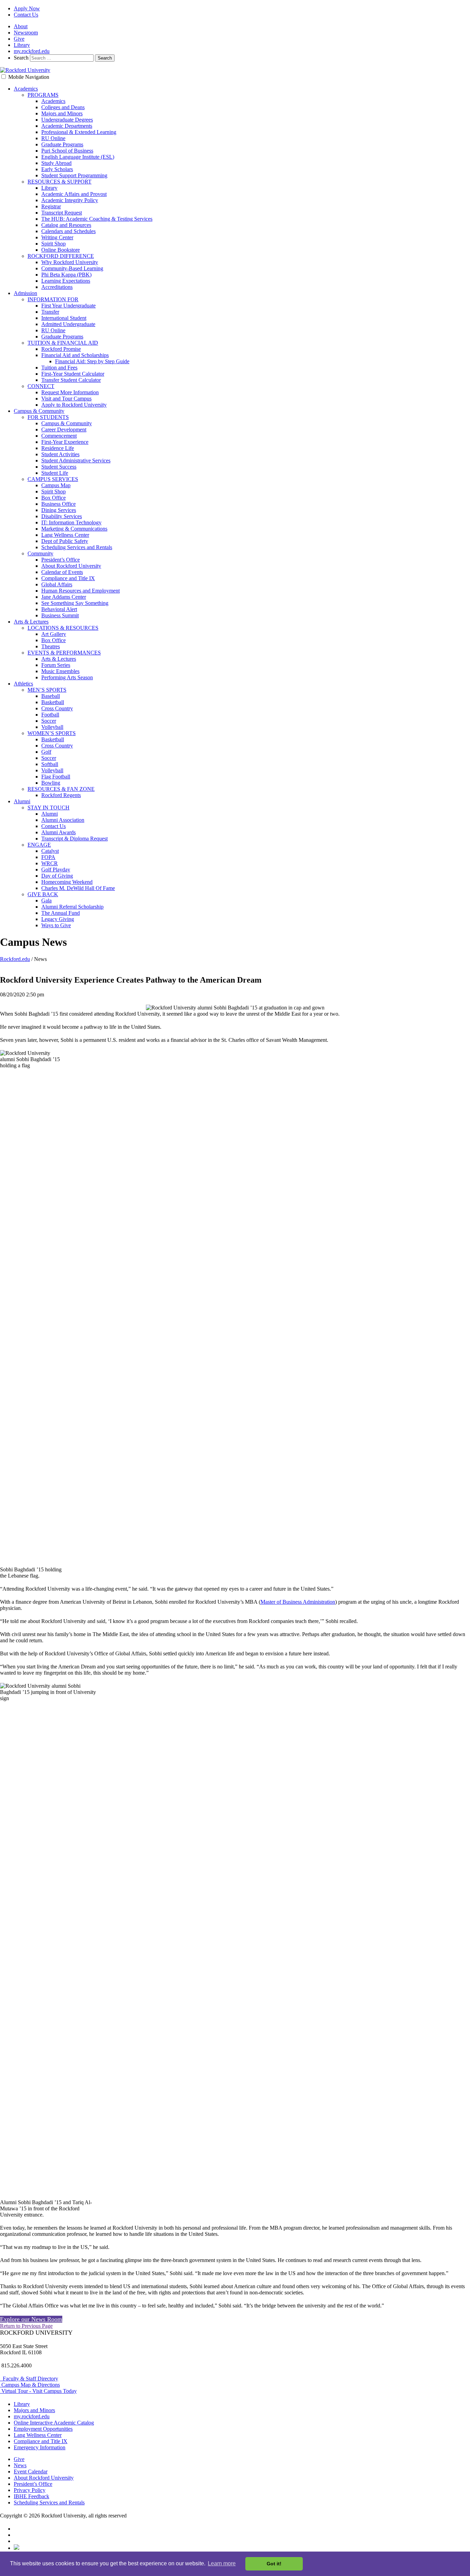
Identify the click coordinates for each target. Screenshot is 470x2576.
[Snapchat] (17, 2548)
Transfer (50, 312)
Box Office (54, 498)
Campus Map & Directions (30, 2385)
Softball (50, 764)
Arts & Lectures (31, 622)
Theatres (51, 646)
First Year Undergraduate (68, 306)
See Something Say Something (75, 603)
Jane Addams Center (64, 597)
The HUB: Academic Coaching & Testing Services (97, 219)
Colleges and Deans (63, 107)
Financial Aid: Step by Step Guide (92, 361)
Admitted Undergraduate (68, 324)
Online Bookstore (61, 250)
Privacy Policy (30, 2490)
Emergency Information (40, 2447)
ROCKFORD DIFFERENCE (61, 256)
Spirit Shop (54, 244)
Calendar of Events (62, 572)
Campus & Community (39, 411)
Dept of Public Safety (65, 541)
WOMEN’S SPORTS (52, 733)
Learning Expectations (66, 281)
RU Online (53, 138)
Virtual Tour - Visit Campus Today (38, 2391)
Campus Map (56, 485)
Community (40, 553)
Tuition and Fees (59, 368)
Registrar (51, 206)
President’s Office (61, 560)
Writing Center (57, 237)
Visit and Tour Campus (66, 399)
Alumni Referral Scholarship (72, 907)
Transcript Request (62, 213)
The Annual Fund (61, 913)
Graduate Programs (62, 144)
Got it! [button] (274, 2564)
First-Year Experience (65, 442)
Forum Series (56, 665)
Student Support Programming (74, 175)
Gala (46, 900)
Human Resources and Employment (81, 591)
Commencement (59, 436)
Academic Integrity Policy (70, 200)
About (21, 26)
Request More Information (70, 392)
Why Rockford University (70, 262)
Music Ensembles (60, 671)
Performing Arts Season (67, 677)
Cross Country (57, 708)
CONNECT (41, 386)
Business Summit (60, 615)
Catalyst (50, 851)
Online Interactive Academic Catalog (54, 2423)
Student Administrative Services (76, 460)
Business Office (58, 504)
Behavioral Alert (59, 609)
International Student (64, 318)
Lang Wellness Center (65, 535)
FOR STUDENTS (48, 417)
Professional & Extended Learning (79, 132)
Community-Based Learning (72, 268)
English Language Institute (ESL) (78, 157)
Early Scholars (57, 169)
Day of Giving (57, 876)
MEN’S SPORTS (47, 690)
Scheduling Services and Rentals (77, 547)
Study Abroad (56, 163)
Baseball (51, 696)
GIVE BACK (43, 894)
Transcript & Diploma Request (74, 839)
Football (50, 715)
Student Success (59, 467)
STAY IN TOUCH (49, 808)
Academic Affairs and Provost (74, 194)
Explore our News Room (31, 2319)
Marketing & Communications (74, 529)
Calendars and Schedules (68, 231)
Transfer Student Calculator (71, 380)
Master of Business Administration (298, 1602)
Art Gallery (54, 634)
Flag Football (56, 777)
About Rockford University (71, 566)
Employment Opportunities (43, 2429)
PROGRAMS (43, 95)
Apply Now (27, 8)
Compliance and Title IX (68, 578)
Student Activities (60, 454)
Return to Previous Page (26, 2326)
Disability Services (62, 516)
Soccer (49, 721)
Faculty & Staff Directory (29, 2379)
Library (22, 45)
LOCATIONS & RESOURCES (63, 628)
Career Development (64, 430)
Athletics (23, 684)
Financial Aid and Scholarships (75, 355)
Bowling (51, 783)
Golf (46, 752)
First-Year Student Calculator (73, 374)
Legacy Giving (58, 919)
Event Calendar (31, 2472)
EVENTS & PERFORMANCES (64, 653)
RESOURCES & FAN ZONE (61, 789)
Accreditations (57, 287)
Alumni (22, 801)
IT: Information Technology (71, 522)
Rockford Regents (61, 795)
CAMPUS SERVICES (53, 479)
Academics (26, 89)
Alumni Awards (58, 832)
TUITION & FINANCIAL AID (63, 343)
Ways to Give (56, 925)
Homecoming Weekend (67, 882)
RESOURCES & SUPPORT (60, 182)
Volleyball (52, 727)
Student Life (55, 473)
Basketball (53, 702)
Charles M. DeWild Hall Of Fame (78, 888)
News (20, 2465)
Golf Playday (56, 870)
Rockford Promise (61, 349)
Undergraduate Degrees (67, 120)
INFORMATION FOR (53, 299)
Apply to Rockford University (74, 405)
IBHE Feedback (31, 2496)
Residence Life (58, 448)
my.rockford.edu (32, 51)
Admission (25, 293)
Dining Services (59, 510)
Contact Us (26, 15)
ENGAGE (39, 845)
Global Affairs (57, 584)
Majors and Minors (62, 113)
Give (19, 39)
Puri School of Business (67, 151)
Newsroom (26, 33)
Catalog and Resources (66, 225)
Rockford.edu (15, 959)
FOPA (48, 857)
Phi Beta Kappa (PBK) (66, 275)
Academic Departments (67, 126)
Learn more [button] (222, 2563)
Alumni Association (63, 820)
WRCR (50, 863)
